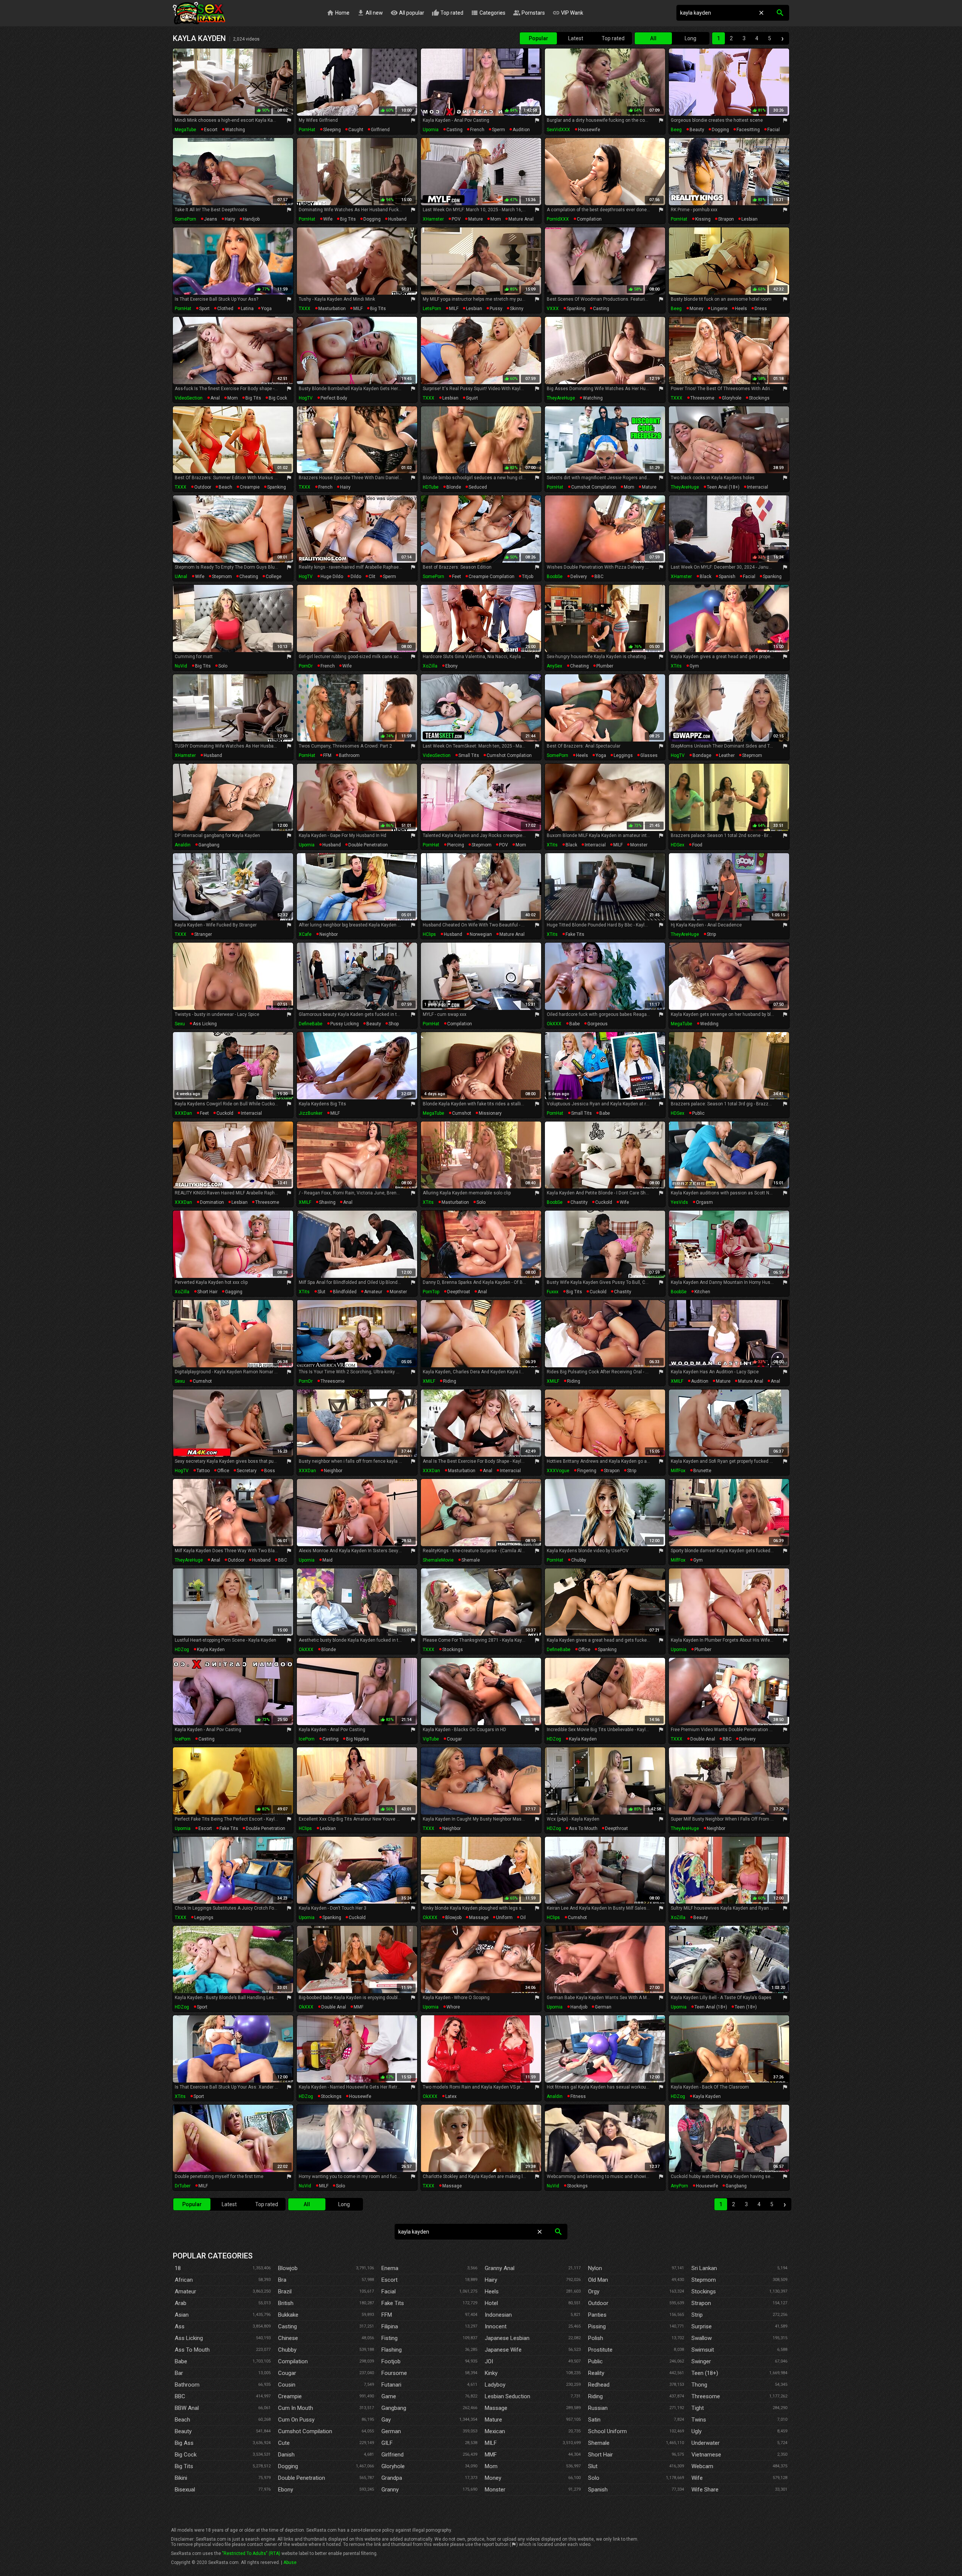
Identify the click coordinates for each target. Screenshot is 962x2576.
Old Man (598, 2280)
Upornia (431, 130)
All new (370, 13)
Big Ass (184, 2443)
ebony (452, 666)
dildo (356, 577)
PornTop (431, 1292)
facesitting (748, 130)
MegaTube (185, 130)
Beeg (676, 130)
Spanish (598, 2490)
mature (476, 219)
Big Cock (186, 2455)
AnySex (554, 666)
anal (215, 398)
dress (761, 309)
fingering (587, 1471)
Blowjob (288, 2268)
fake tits (575, 934)
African (184, 2280)
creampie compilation (492, 577)
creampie (250, 487)
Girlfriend (393, 2455)
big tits (348, 219)
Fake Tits (393, 2303)
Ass (180, 2326)
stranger (203, 934)
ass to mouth (583, 1828)
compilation (589, 219)
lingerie (719, 309)
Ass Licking (189, 2338)
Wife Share (705, 2490)
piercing (456, 845)
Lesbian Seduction (507, 2396)
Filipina (390, 2326)
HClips (429, 934)
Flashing (392, 2350)
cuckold (225, 1113)
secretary (247, 1471)
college (274, 577)
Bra (282, 2280)
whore (453, 2007)
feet (457, 577)
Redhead (599, 2385)
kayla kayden (211, 1650)
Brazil (285, 2291)
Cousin (287, 2385)
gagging (234, 1292)
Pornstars (529, 13)
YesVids (679, 1202)
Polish (596, 2338)
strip (711, 934)
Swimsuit (703, 2350)
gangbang (209, 845)
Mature (493, 2420)
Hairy (491, 2280)
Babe (181, 2361)
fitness (578, 2096)
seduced (478, 487)
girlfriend (380, 130)
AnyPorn (679, 2186)
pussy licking (345, 1024)
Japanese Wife (503, 2350)
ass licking (205, 1024)
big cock (278, 398)
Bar (179, 2373)
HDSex (678, 845)
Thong (699, 2385)
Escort (389, 2280)
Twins (699, 2420)
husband (397, 219)
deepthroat (459, 1292)
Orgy (594, 2291)
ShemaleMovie (438, 1560)
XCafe (305, 934)
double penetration (368, 845)
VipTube (431, 1739)
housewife (589, 130)
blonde (454, 487)
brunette (702, 1471)
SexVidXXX (558, 130)
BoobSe (555, 577)
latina (247, 309)
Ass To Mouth (192, 2350)
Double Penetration (302, 2478)
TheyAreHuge (561, 398)
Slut (593, 2466)
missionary (490, 1113)
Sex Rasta (199, 13)
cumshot (462, 1113)
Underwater (706, 2443)
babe (575, 1024)
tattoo (203, 1471)
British (286, 2303)
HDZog (182, 1650)
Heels (492, 2291)
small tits (469, 755)
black (706, 577)
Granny (390, 2490)
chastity (579, 1202)
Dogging (288, 2466)
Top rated (448, 13)
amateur (373, 1292)
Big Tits (184, 2466)
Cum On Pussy (296, 2420)
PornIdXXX (558, 219)
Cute (284, 2443)
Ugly (697, 2431)
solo (223, 666)
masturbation (332, 309)
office (223, 1471)
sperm (498, 130)
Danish (286, 2455)
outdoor (203, 487)
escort (211, 130)
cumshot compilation (594, 487)
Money (493, 2478)
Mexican (495, 2431)
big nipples (358, 1739)
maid (327, 1560)
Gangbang (394, 2408)
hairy (230, 219)
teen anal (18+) (723, 487)
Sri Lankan (704, 2268)
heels (741, 309)
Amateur (185, 2291)
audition (521, 130)
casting (455, 130)
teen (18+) (746, 2007)
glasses (649, 755)
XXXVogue (558, 1471)
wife (328, 219)
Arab (181, 2303)
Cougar (287, 2373)
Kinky (491, 2373)
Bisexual (185, 2490)
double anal (703, 1739)
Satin (594, 2420)
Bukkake (288, 2315)
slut (321, 1292)
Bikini (181, 2478)
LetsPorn (432, 309)
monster (639, 845)
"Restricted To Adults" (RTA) (251, 2553)
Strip (697, 2315)
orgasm (704, 1202)
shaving (327, 1202)
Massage (496, 2408)
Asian (182, 2315)
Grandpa (392, 2478)
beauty (697, 130)
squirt (472, 398)
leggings (623, 755)
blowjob (453, 1918)
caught (356, 130)
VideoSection (189, 398)
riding (450, 1381)
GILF (387, 2443)
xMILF (305, 1202)
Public (595, 2361)
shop (394, 1024)
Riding (595, 2396)
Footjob (391, 2361)
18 (178, 2268)
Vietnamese (706, 2455)
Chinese (288, 2338)
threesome (702, 398)
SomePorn (185, 219)
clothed (225, 309)
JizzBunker (311, 1113)
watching (235, 130)
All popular (407, 13)
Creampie (290, 2396)
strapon (726, 219)
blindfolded (345, 1292)
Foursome (394, 2373)
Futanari (391, 2385)
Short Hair (600, 2455)
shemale (471, 1560)
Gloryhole (393, 2466)
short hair (207, 1292)
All (653, 38)
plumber (605, 666)
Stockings (704, 2291)
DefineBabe (311, 1024)
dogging (720, 130)
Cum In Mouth (296, 2408)
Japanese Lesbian (507, 2338)
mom (496, 219)
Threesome (706, 2396)
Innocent (496, 2326)
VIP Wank (568, 13)
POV (456, 219)
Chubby (287, 2350)
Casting (287, 2326)
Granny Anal (500, 2268)
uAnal (181, 577)
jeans (211, 219)
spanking (576, 309)
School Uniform (607, 2431)
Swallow (702, 2338)
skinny (517, 309)
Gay (386, 2420)
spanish (727, 577)
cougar (454, 1739)
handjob (251, 219)
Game (389, 2396)
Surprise (702, 2326)
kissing (703, 219)
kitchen (702, 1292)
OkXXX (554, 1024)
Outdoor (598, 2303)
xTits (676, 666)
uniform (504, 1918)
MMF (358, 2007)
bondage (702, 755)
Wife (697, 2478)
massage (479, 1918)
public (698, 1113)
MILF (358, 309)
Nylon (595, 2268)
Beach (182, 2420)
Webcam (702, 2466)
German (391, 2431)
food (697, 845)
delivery (579, 577)
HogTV (306, 398)
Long (690, 38)
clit (372, 577)
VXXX (553, 309)
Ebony (286, 2490)
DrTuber (183, 2186)
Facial (389, 2291)
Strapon (701, 2303)
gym (694, 666)
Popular (538, 38)
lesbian (749, 219)
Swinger (701, 2361)
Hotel (491, 2303)
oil (523, 1918)
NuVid (181, 666)
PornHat (307, 130)
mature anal (521, 219)
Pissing (597, 2326)
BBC (599, 577)
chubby (579, 1560)
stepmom (222, 577)
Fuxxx (553, 1292)
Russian (598, 2408)
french (477, 130)
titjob (528, 577)
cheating (249, 577)
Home (338, 13)
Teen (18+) (705, 2373)
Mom (491, 2466)
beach (225, 487)
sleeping (332, 130)
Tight (698, 2408)
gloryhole (732, 398)
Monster (495, 2490)
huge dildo (332, 577)
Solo (594, 2478)
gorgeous (597, 1024)
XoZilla (430, 666)
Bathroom (187, 2385)
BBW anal (187, 2408)
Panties (597, 2315)
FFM (327, 755)
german (603, 2007)
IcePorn (183, 1739)
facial (774, 130)
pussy (496, 309)
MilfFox (678, 1471)
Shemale (599, 2443)
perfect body (334, 398)
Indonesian (498, 2315)
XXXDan (183, 1113)
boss (270, 1471)
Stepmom (704, 2280)
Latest (576, 38)
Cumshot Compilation (305, 2431)
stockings (759, 398)
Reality (596, 2373)
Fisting (389, 2338)
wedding (709, 1024)
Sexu (180, 1024)
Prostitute (600, 2350)
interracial (758, 487)
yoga (266, 309)
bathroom (349, 755)
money (697, 309)
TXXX (305, 309)
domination (212, 1202)
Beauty (183, 2431)
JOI (489, 2361)
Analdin (183, 845)
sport (204, 309)
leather (727, 755)
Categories (488, 13)
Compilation (293, 2361)
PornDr (306, 666)
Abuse (290, 2562)
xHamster (433, 219)
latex (451, 2096)
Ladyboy (495, 2385)
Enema (390, 2268)
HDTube (431, 487)
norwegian (481, 934)
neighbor (329, 934)
